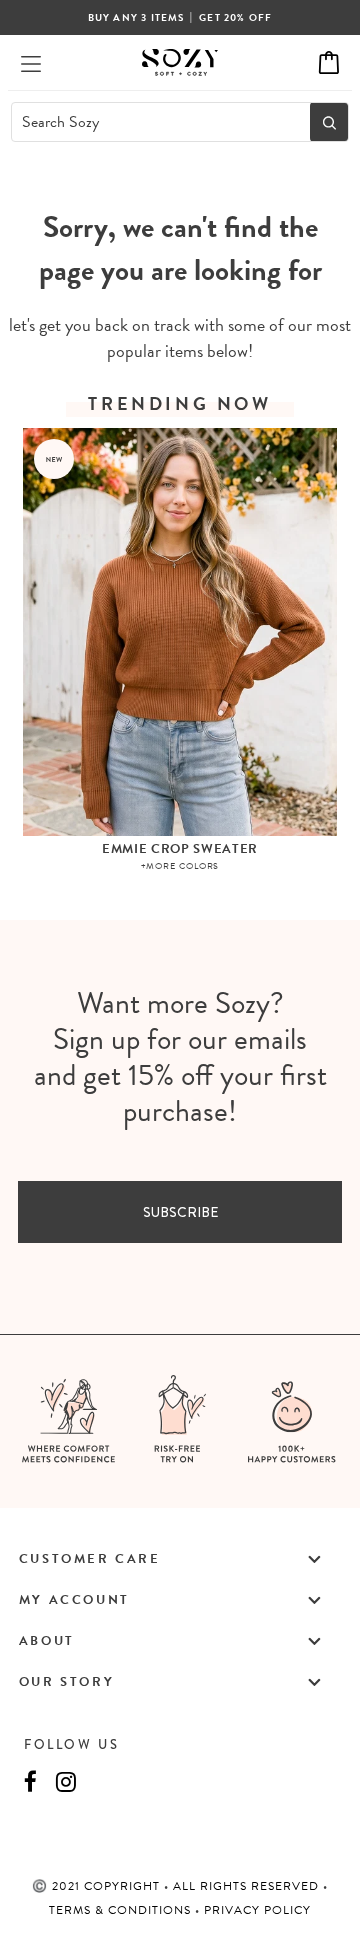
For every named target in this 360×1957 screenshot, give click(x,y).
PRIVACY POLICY (257, 1910)
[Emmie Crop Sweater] (180, 631)
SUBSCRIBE (180, 1212)
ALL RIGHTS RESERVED (248, 1886)
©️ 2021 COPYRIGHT (98, 1886)
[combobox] (155, 122)
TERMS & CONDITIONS (122, 1910)
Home (130, 193)
